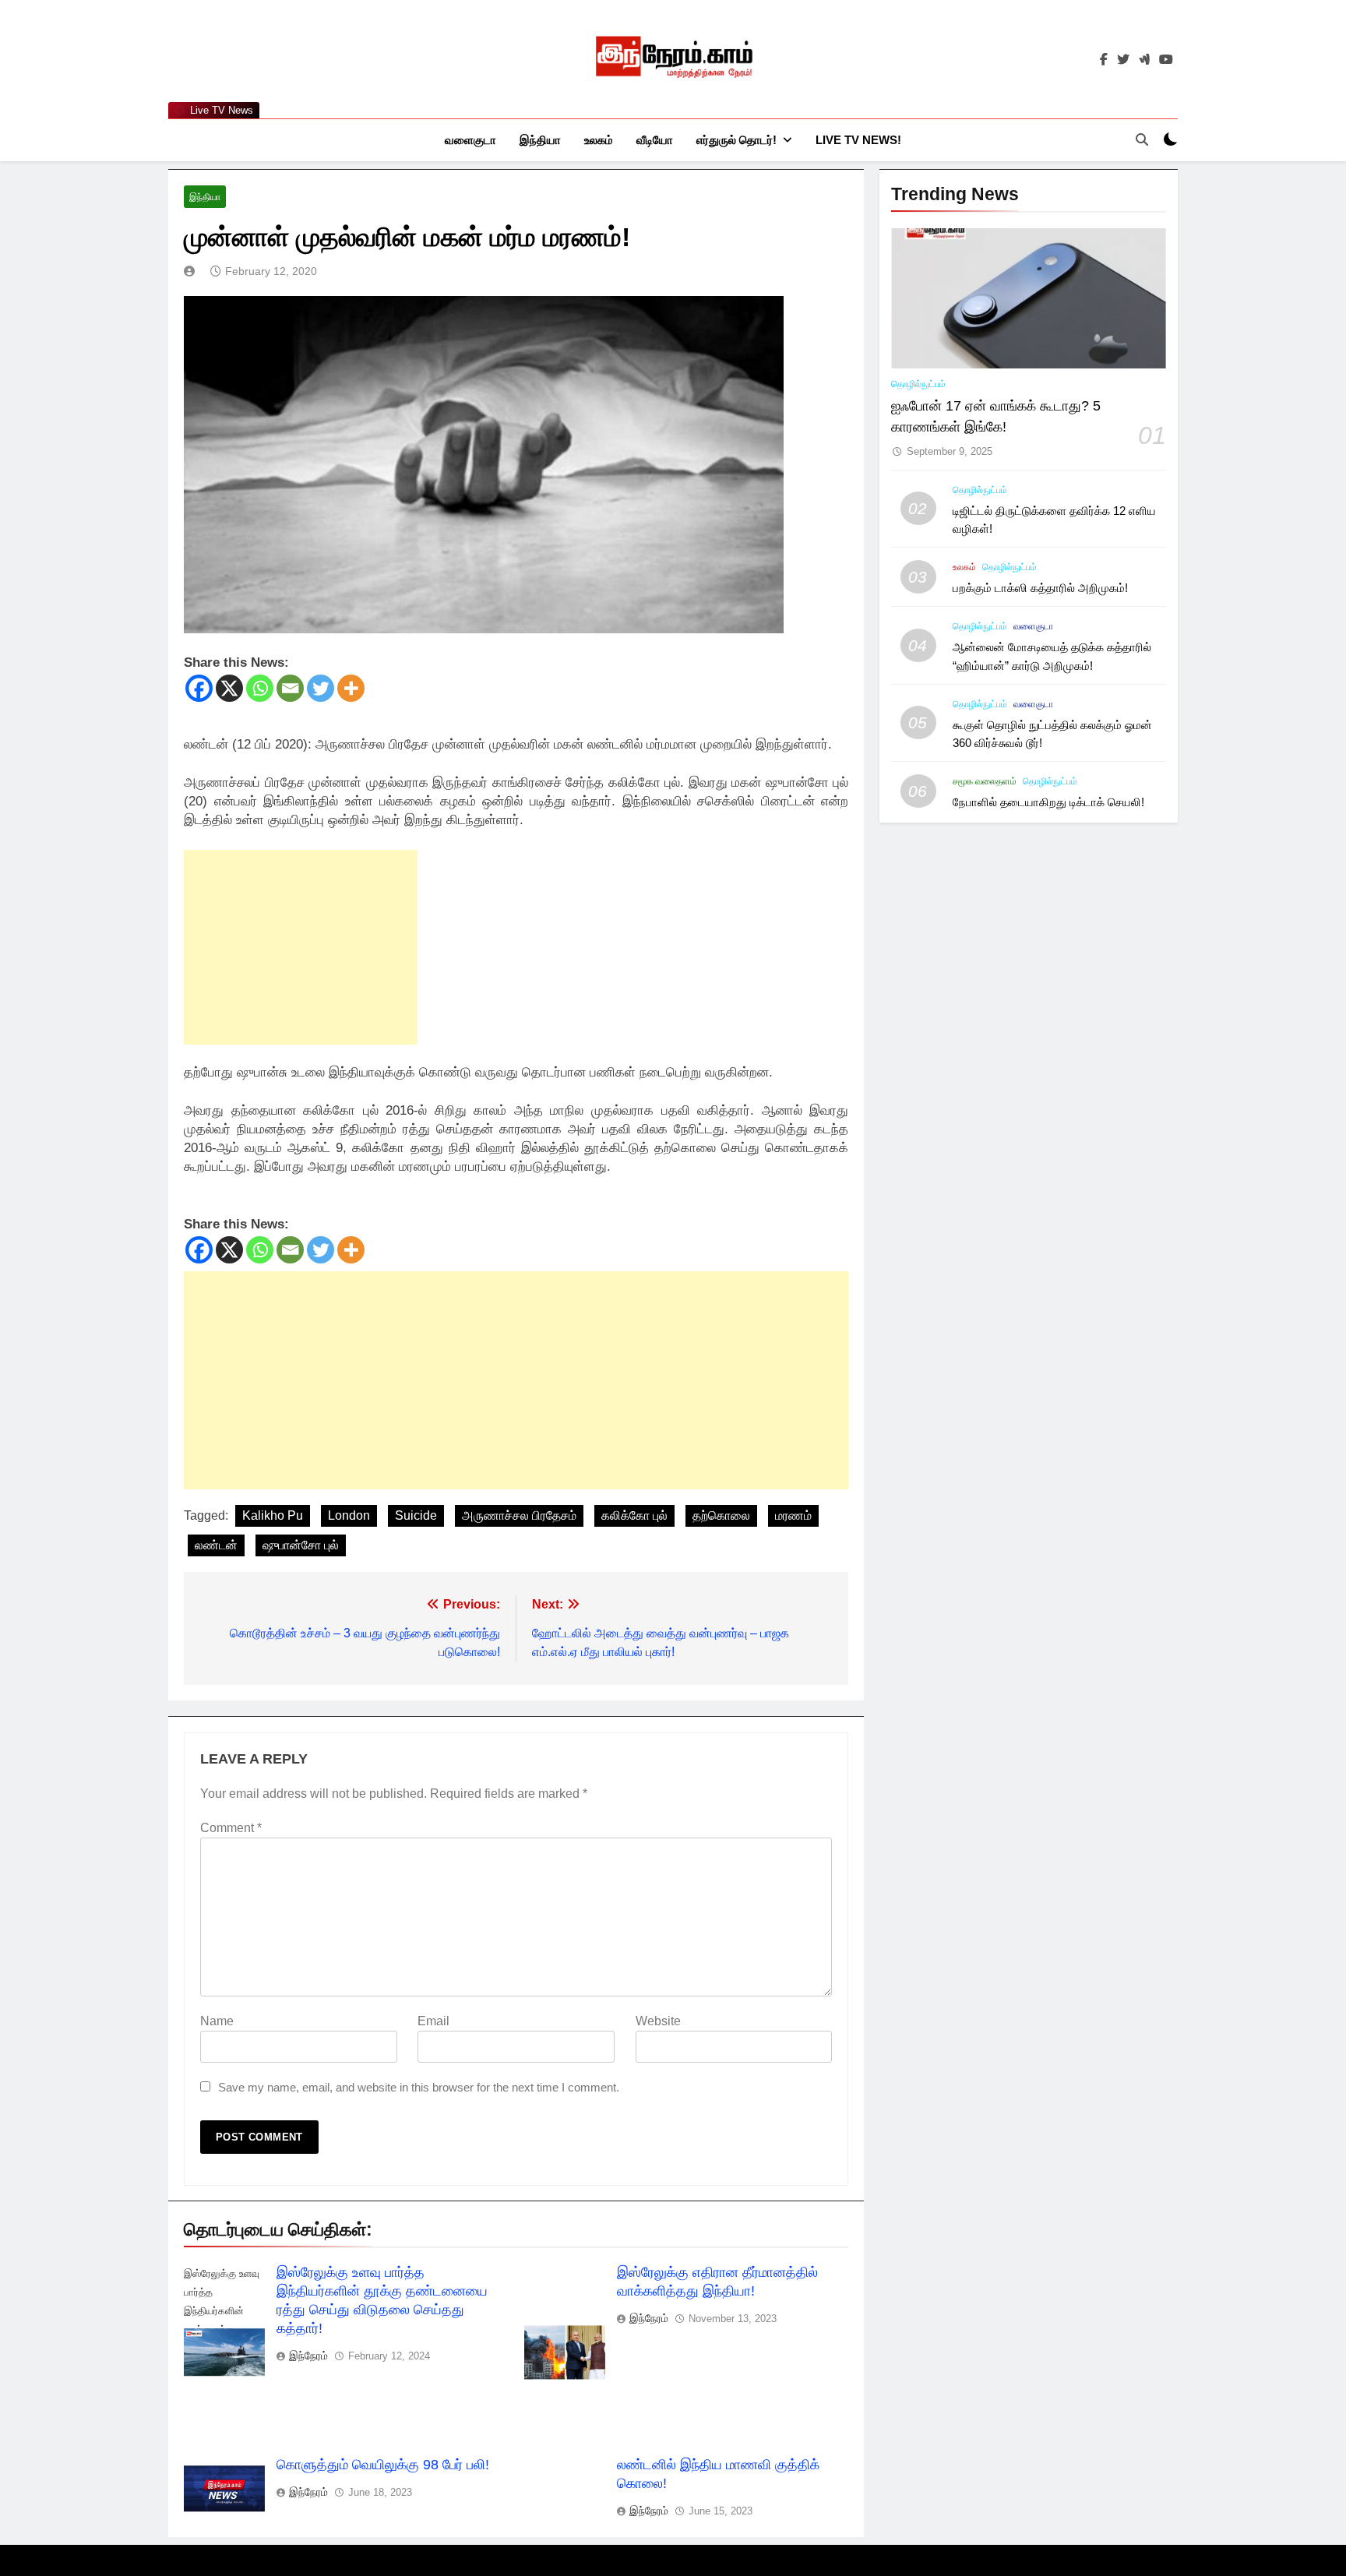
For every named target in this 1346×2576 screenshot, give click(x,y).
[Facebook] (199, 688)
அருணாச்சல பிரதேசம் (519, 1515)
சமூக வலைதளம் (985, 781)
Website (658, 2021)
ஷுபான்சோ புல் (301, 1545)
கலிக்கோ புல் (634, 1515)
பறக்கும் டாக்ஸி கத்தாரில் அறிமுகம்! (1040, 588)
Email (433, 2021)
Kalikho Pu (273, 1515)
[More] (351, 688)
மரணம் (793, 1515)
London (349, 1515)
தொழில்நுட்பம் (918, 384)
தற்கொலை (721, 1515)
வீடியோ (655, 140)
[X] (229, 688)
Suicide (416, 1515)
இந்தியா (540, 140)
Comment (231, 1828)
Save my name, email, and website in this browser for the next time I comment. (419, 2087)
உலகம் (599, 140)
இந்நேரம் (308, 2356)
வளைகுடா (470, 140)
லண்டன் (216, 1545)
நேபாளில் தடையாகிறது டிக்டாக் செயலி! (1048, 802)
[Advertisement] (301, 947)
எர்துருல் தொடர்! (736, 140)
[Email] (290, 688)
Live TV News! (858, 140)
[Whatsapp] (260, 688)
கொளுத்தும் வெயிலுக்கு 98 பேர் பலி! (383, 2465)
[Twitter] (321, 688)
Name (217, 2021)
